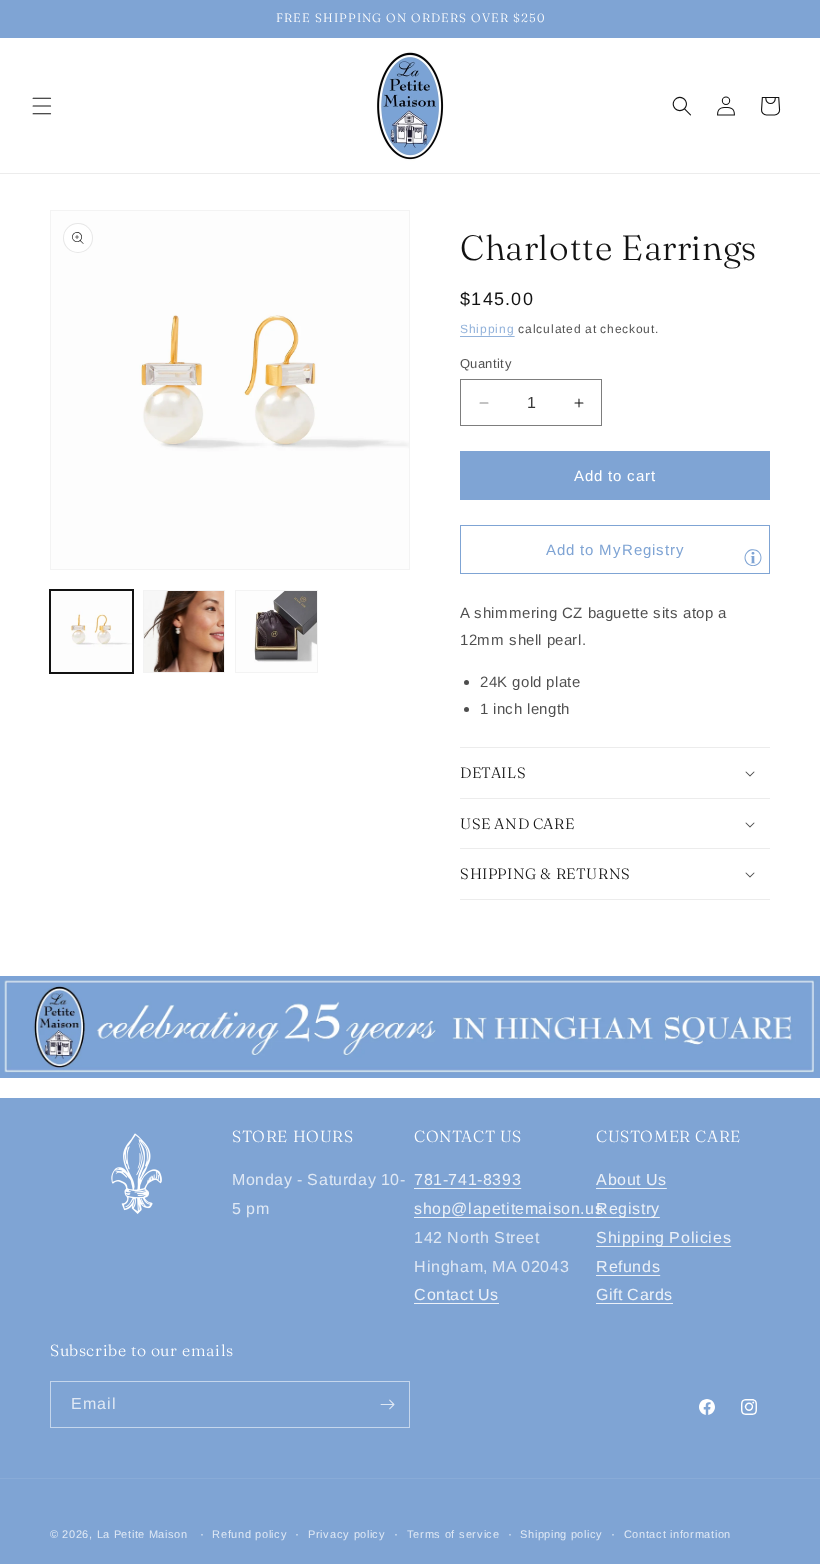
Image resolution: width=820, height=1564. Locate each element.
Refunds (628, 1266)
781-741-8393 (467, 1179)
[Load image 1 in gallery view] (91, 631)
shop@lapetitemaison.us (508, 1208)
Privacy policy (347, 1534)
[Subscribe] (387, 1404)
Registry (628, 1208)
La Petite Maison (142, 1534)
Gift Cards (634, 1294)
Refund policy (249, 1534)
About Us (631, 1179)
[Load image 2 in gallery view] (184, 631)
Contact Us (456, 1294)
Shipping (487, 329)
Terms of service (453, 1534)
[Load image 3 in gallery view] (276, 631)
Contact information (677, 1534)
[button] (42, 106)
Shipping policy (561, 1534)
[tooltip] (753, 557)
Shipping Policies (663, 1237)
